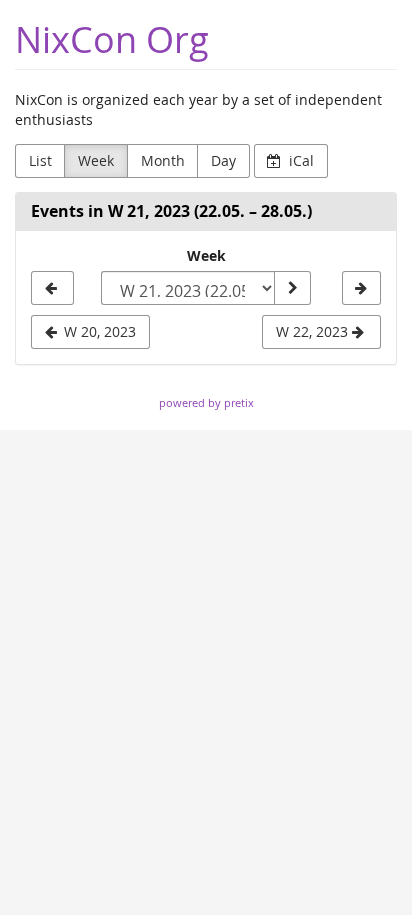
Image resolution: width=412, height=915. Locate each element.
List (40, 160)
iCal (299, 160)
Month (163, 160)
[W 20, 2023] (52, 288)
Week (96, 160)
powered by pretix (206, 402)
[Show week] (292, 288)
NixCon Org (112, 39)
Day (223, 160)
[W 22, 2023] (361, 288)
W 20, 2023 (98, 331)
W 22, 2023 (314, 331)
